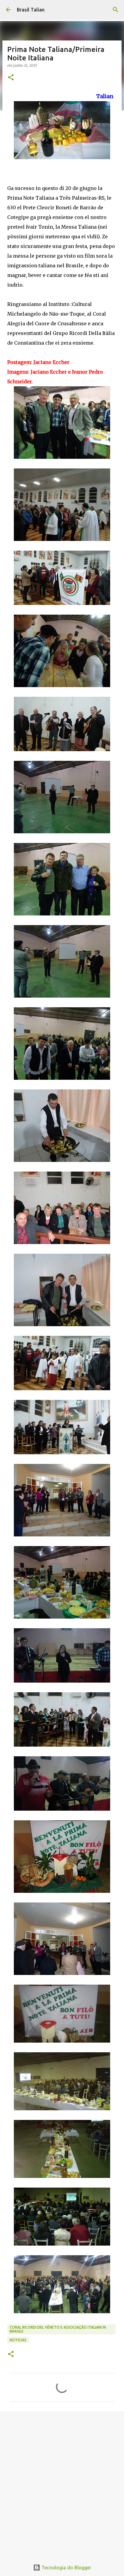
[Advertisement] (62, 2483)
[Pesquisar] (116, 10)
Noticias (18, 2340)
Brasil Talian (31, 10)
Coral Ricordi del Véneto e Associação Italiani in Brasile (58, 2329)
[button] (11, 78)
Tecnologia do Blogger (66, 2568)
